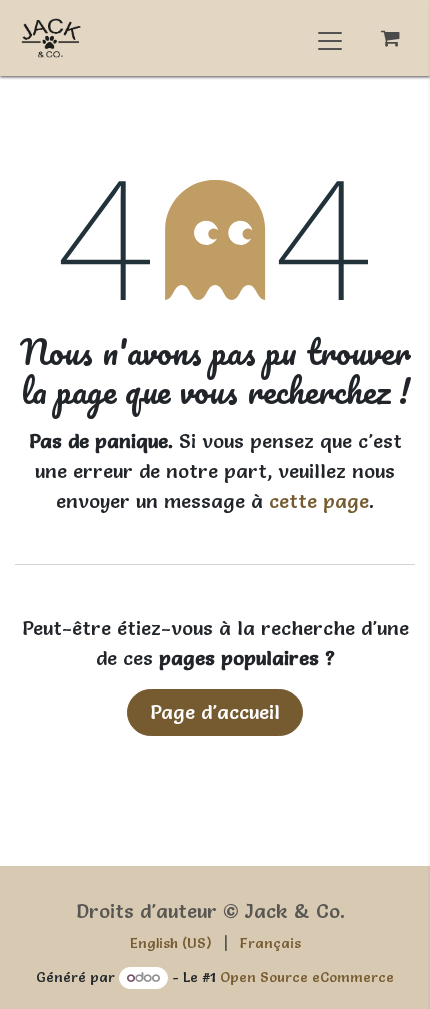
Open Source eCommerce (307, 977)
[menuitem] (171, 943)
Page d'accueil (215, 712)
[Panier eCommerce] (390, 38)
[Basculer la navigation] (330, 38)
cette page (319, 501)
